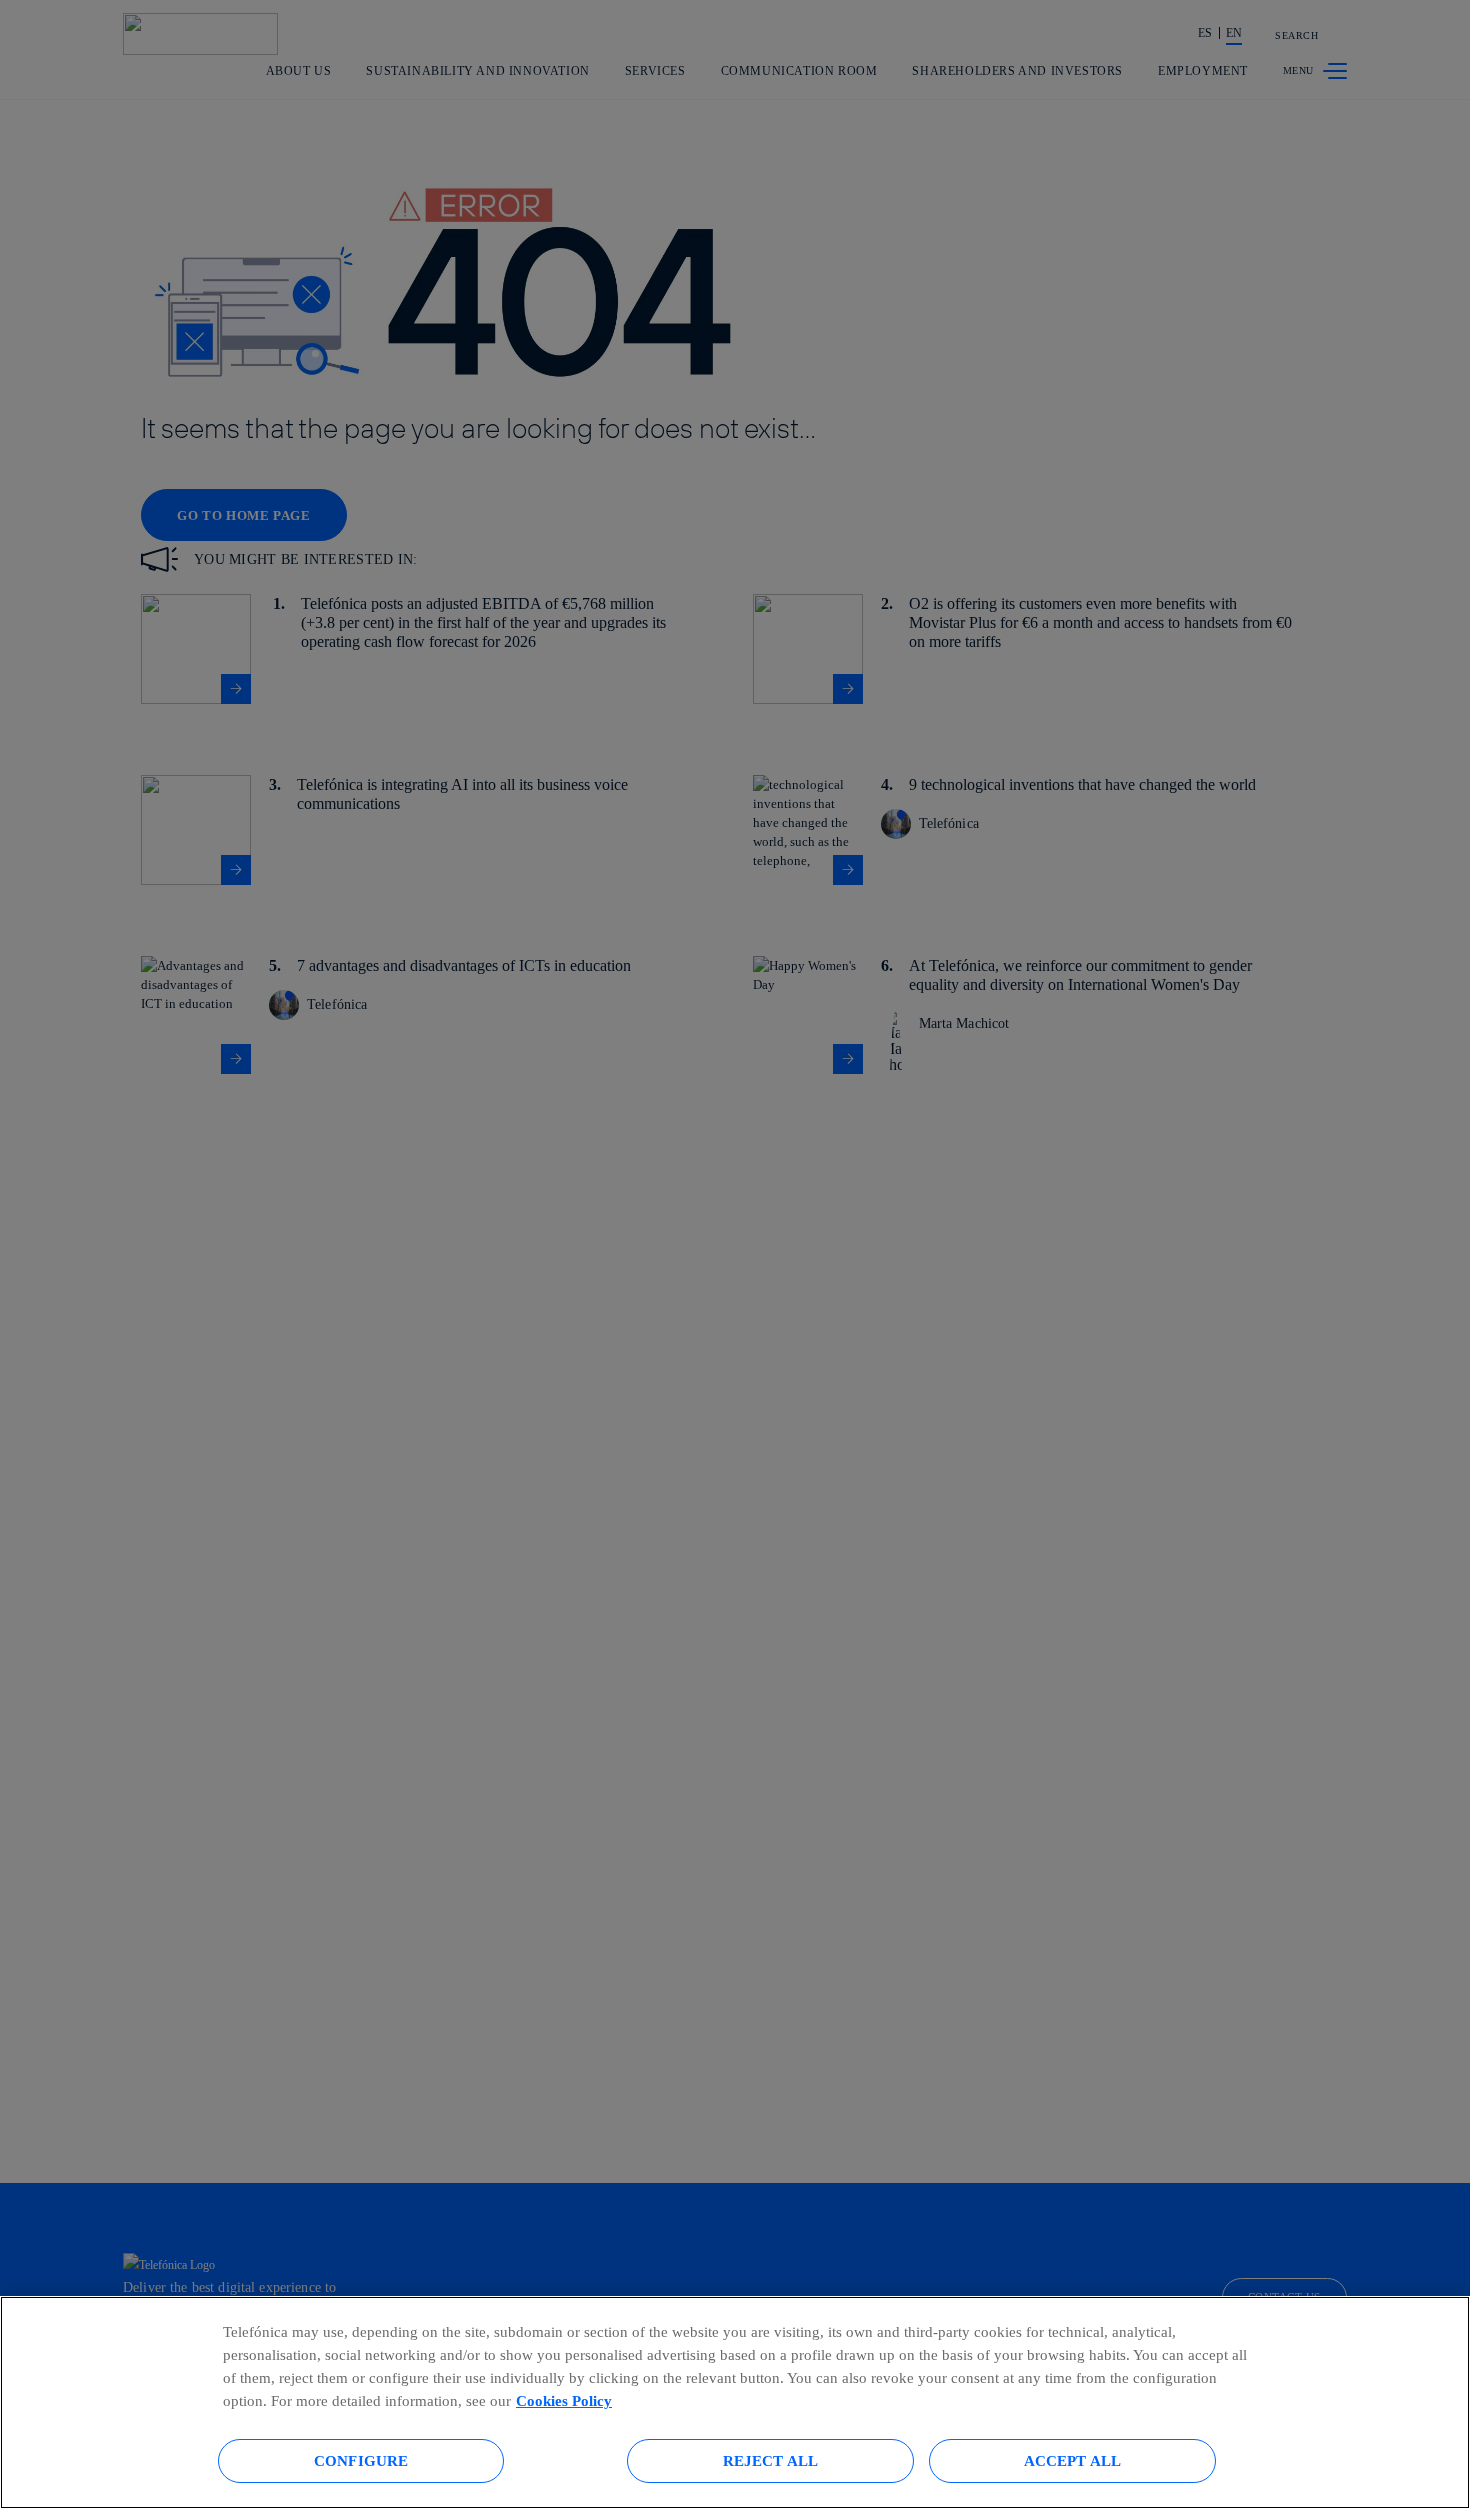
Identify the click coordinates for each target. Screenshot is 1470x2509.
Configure (361, 2460)
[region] (735, 2402)
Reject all (771, 2460)
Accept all (1073, 2460)
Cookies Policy (564, 2400)
